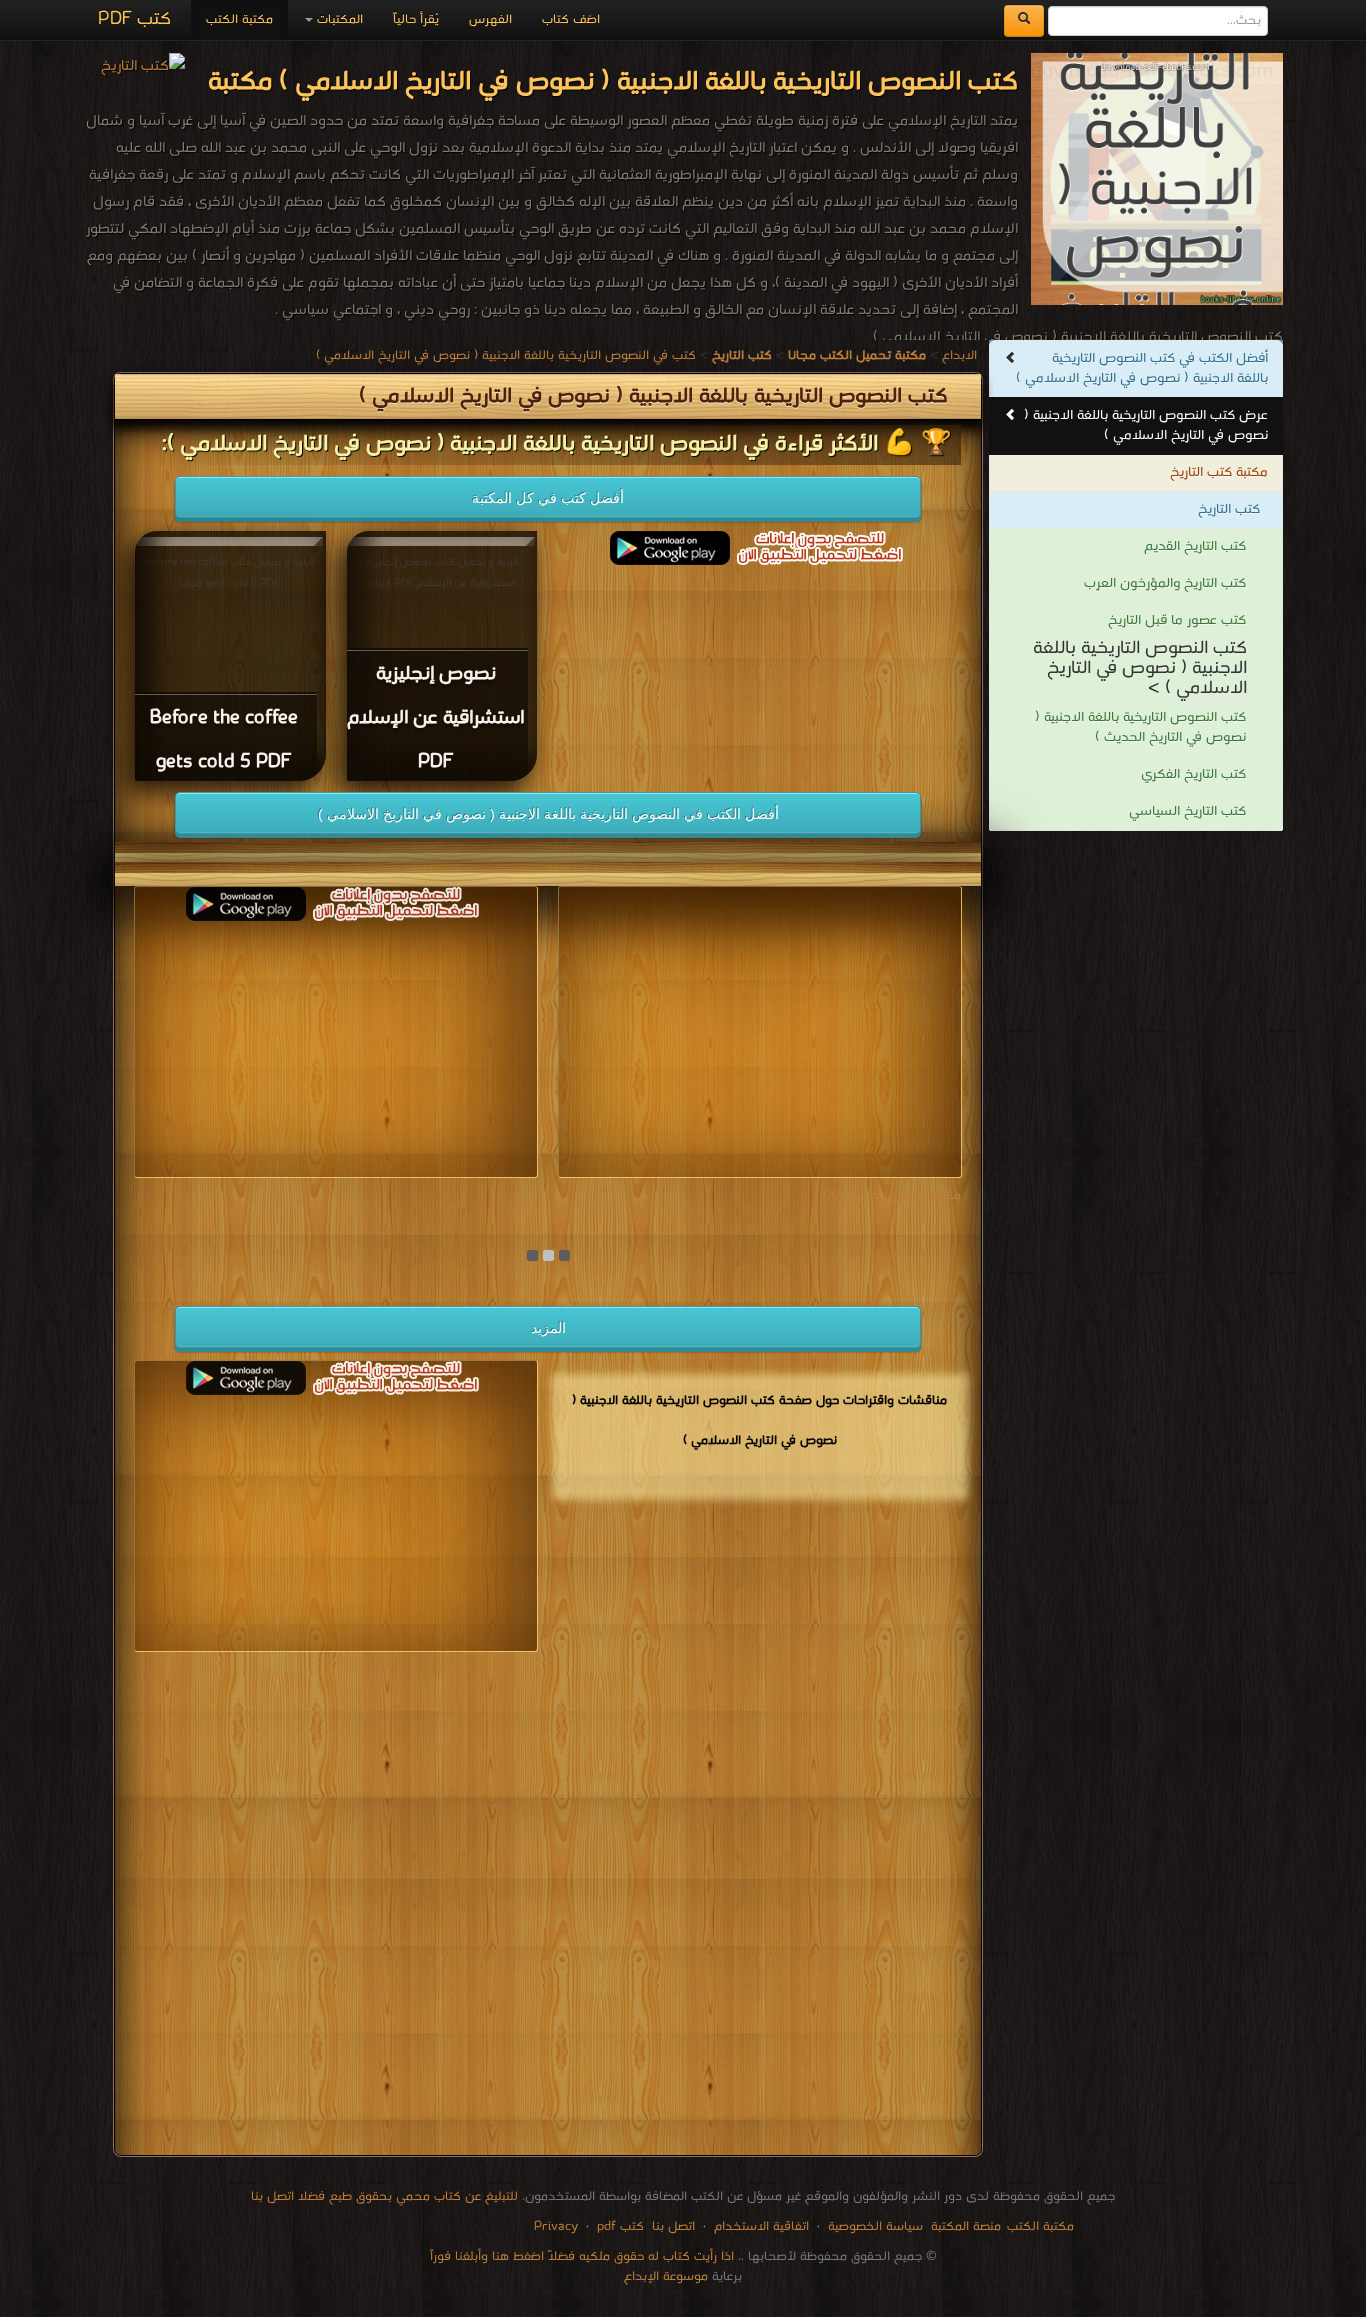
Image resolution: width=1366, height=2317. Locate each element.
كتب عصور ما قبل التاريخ (1177, 620)
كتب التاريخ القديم (1195, 546)
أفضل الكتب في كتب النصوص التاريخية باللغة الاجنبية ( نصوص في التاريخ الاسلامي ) (1142, 368)
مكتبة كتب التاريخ (1219, 472)
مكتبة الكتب (239, 19)
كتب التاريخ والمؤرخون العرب (1165, 583)
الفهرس (490, 19)
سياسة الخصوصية (875, 2226)
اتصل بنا (671, 2226)
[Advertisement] (548, 1907)
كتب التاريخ (1229, 509)
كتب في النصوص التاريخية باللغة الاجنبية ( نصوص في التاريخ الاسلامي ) (506, 355)
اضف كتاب (571, 19)
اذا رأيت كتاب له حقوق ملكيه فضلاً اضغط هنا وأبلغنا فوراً (582, 2256)
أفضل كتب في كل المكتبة (548, 498)
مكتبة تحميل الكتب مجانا (892, 1195)
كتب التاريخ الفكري (1193, 774)
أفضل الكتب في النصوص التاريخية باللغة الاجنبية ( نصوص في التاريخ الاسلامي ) (548, 814)
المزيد (548, 1328)
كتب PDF (134, 19)
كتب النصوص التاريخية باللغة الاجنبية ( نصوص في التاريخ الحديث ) (1140, 727)
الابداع (959, 355)
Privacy (556, 2226)
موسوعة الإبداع (666, 2276)
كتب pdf (620, 2226)
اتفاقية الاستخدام (759, 2226)
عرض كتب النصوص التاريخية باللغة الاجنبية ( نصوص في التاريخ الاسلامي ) (1146, 425)
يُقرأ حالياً (416, 19)
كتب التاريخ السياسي (1187, 811)
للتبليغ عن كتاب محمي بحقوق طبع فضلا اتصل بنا (384, 2196)
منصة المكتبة (966, 2226)
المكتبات (338, 19)
